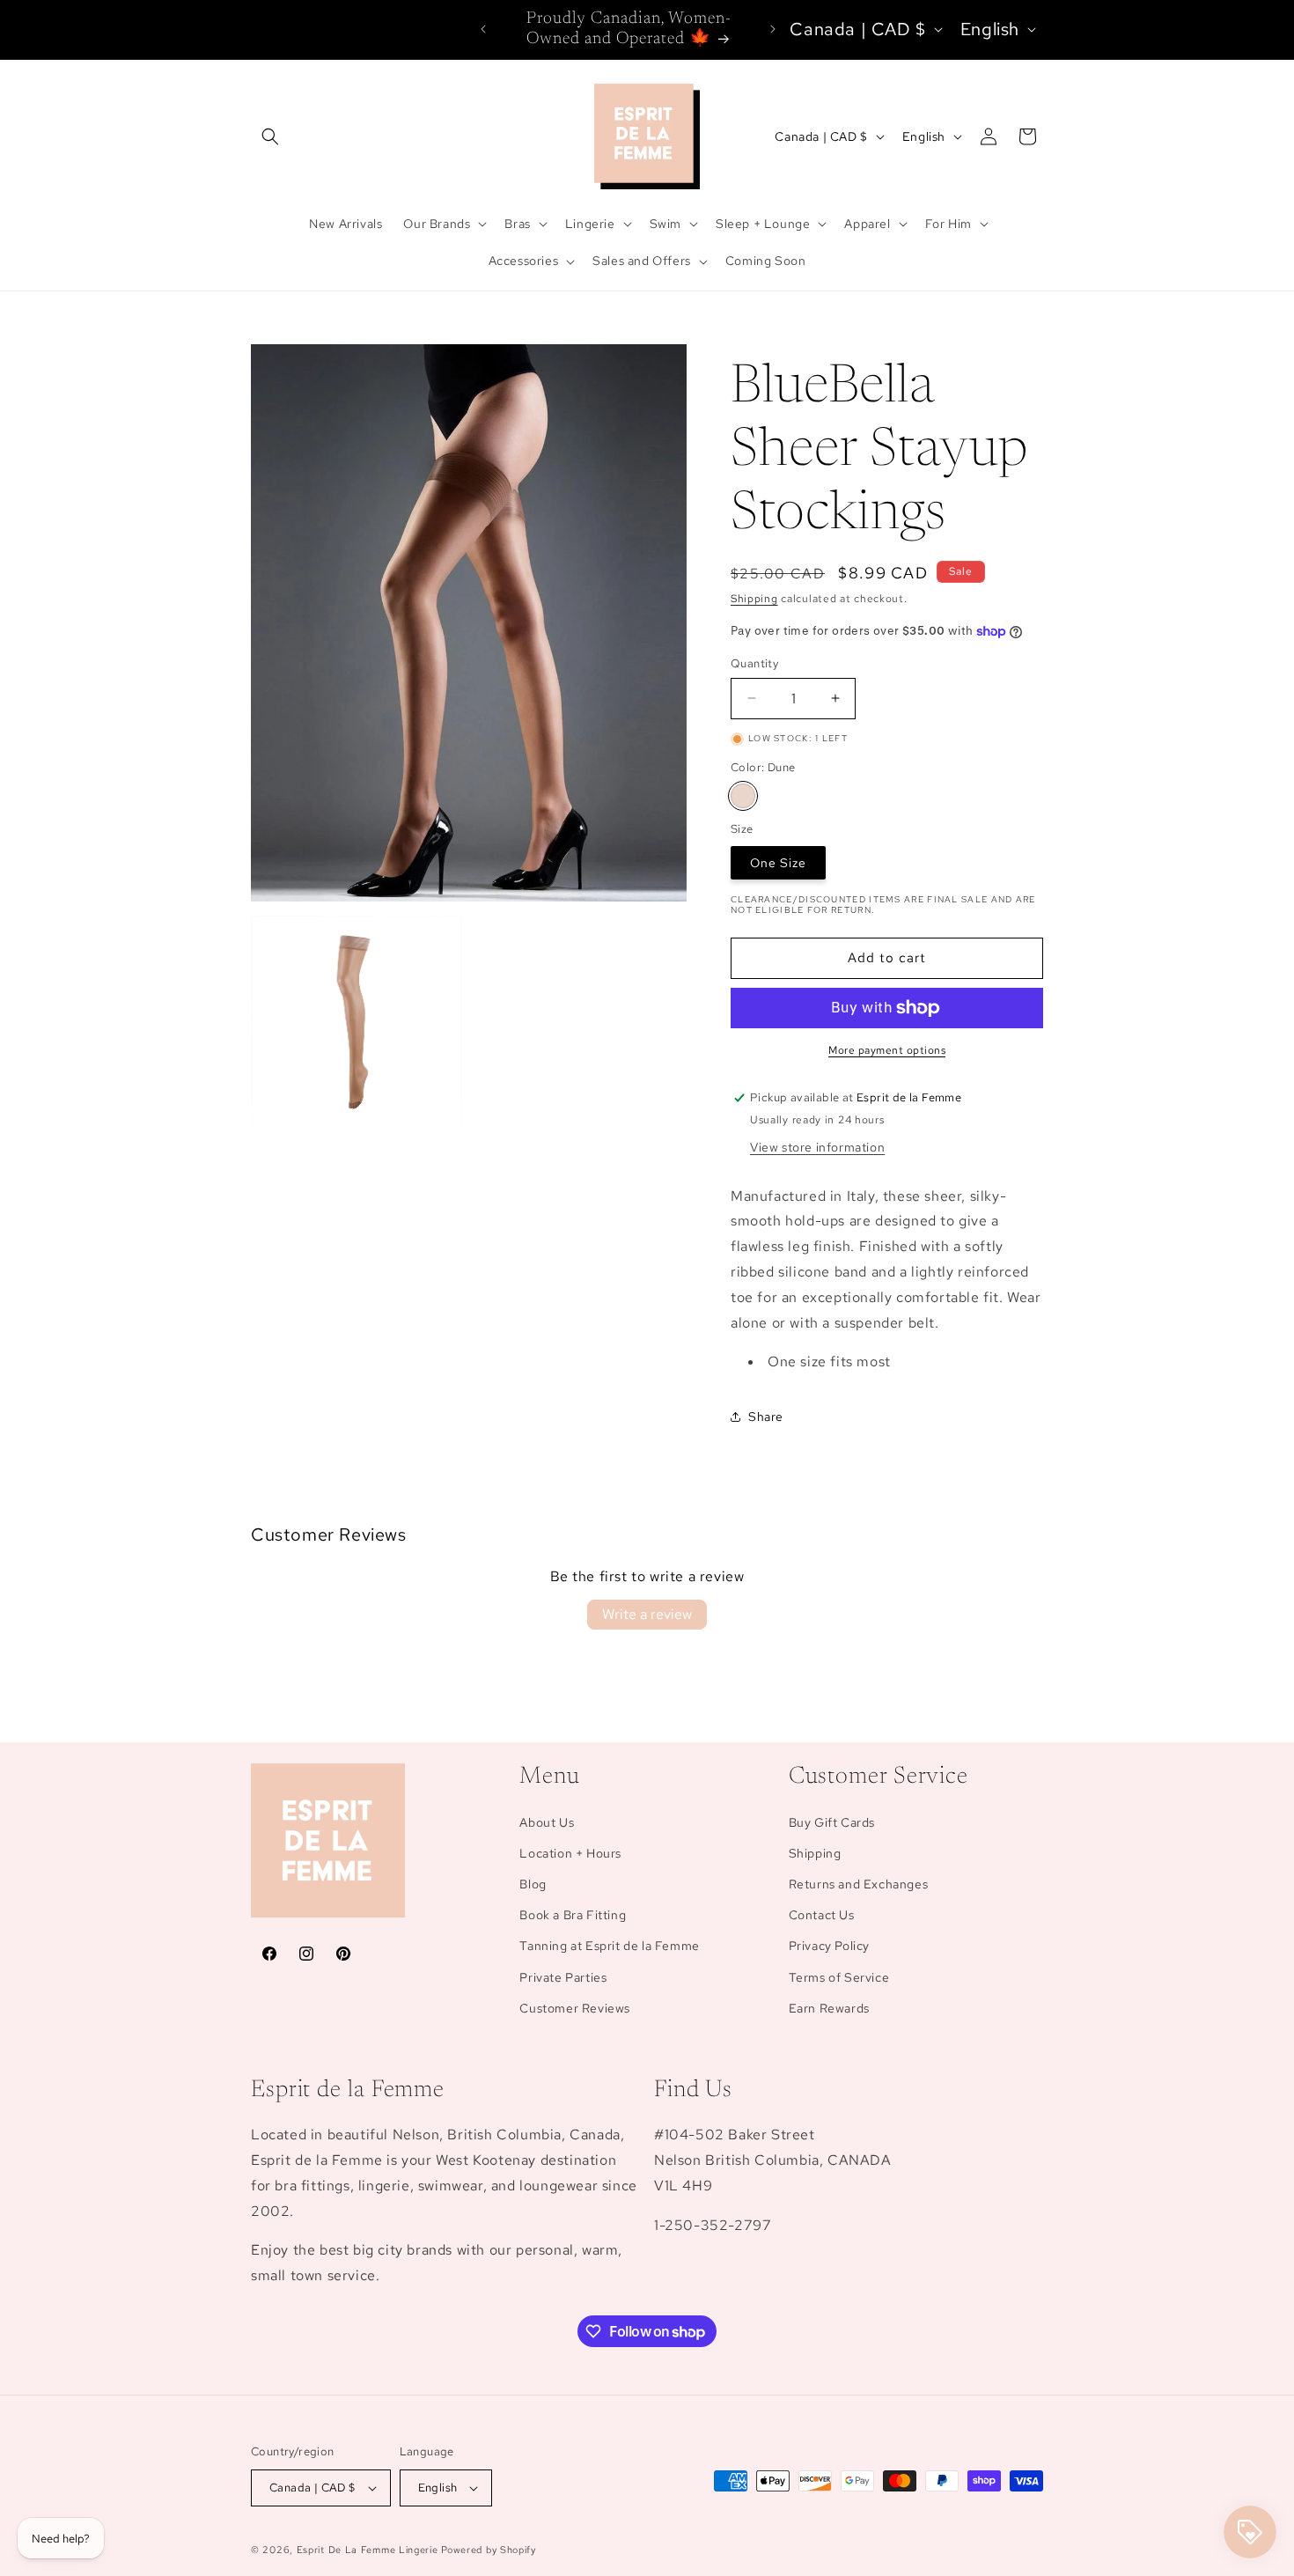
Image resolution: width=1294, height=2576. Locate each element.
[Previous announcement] (483, 29)
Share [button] (766, 1417)
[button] (270, 136)
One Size (778, 863)
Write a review (647, 1614)
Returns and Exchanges (859, 1884)
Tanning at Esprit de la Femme (609, 1946)
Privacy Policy (829, 1946)
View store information (817, 1147)
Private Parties (563, 1977)
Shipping (754, 599)
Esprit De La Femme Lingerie (368, 2550)
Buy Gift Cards (832, 1822)
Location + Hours (570, 1853)
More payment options (887, 1050)
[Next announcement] (773, 29)
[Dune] (743, 796)
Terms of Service (839, 1977)
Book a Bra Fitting (573, 1915)
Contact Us (822, 1915)
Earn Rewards (829, 2008)
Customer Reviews (575, 2008)
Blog (533, 1884)
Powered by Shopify (489, 2550)
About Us (547, 1822)
